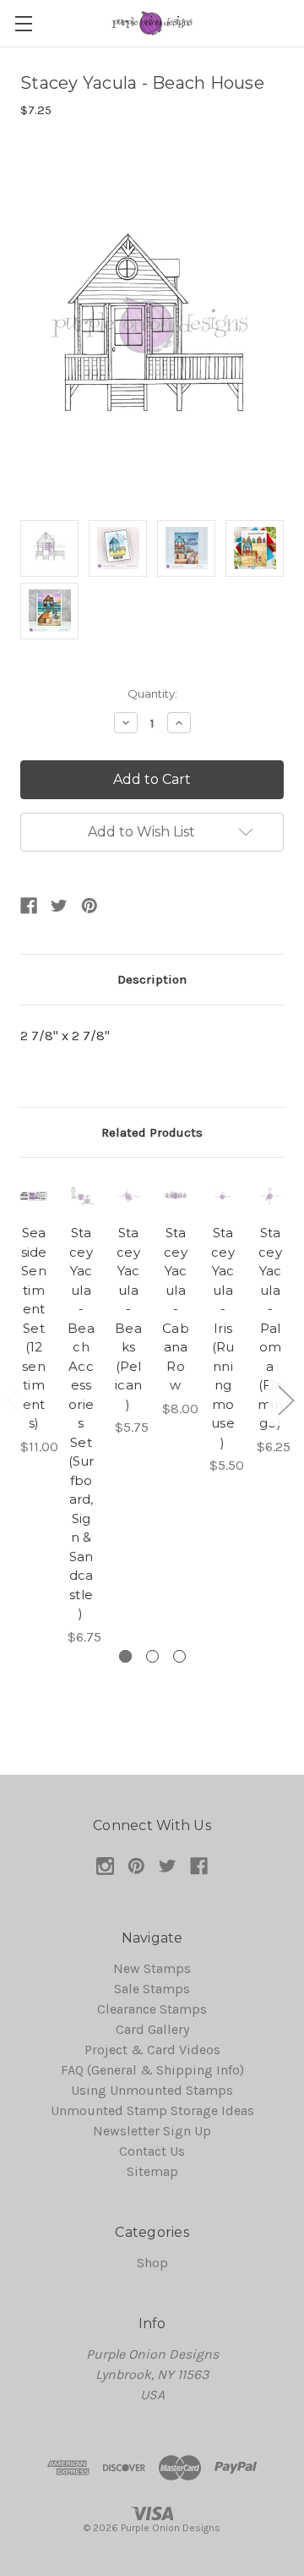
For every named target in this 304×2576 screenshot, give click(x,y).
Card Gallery (152, 2029)
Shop (152, 2263)
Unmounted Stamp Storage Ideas (152, 2110)
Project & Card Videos (152, 2050)
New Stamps (152, 1968)
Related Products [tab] (152, 1132)
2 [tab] (152, 1656)
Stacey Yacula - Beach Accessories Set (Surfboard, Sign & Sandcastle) (81, 1423)
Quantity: (152, 693)
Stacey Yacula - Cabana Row (176, 1309)
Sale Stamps (152, 1989)
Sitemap (152, 2171)
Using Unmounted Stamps (152, 2090)
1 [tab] (125, 1656)
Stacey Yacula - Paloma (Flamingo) (270, 1328)
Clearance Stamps (152, 2009)
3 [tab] (179, 1656)
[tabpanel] (34, 1318)
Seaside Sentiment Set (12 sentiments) (34, 1328)
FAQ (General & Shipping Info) (152, 2070)
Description (152, 979)
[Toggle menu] (23, 23)
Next (285, 1400)
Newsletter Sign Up (152, 2131)
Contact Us (152, 2151)
